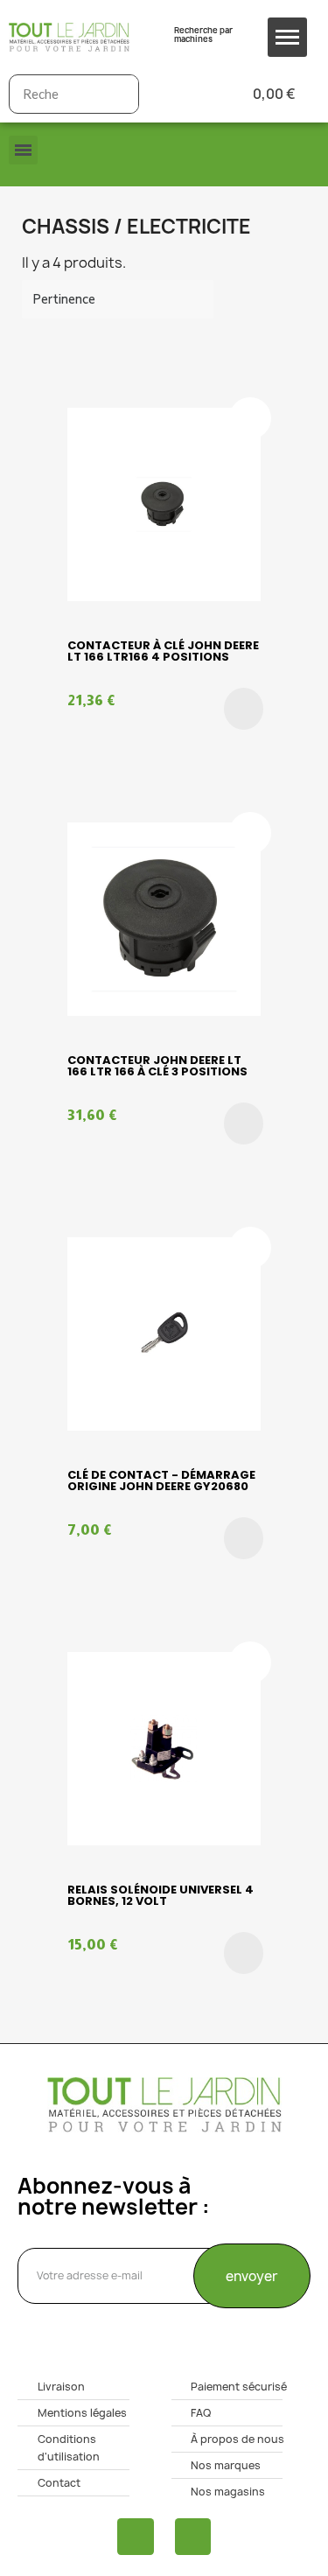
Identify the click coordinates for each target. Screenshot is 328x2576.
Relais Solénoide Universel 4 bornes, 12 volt (161, 1895)
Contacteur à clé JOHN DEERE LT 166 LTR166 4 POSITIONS (163, 651)
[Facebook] (136, 2537)
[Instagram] (193, 2537)
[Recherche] (119, 94)
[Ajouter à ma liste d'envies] (250, 418)
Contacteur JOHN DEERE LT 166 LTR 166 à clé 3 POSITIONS (157, 1066)
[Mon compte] (181, 94)
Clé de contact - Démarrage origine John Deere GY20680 (161, 1480)
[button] (244, 709)
